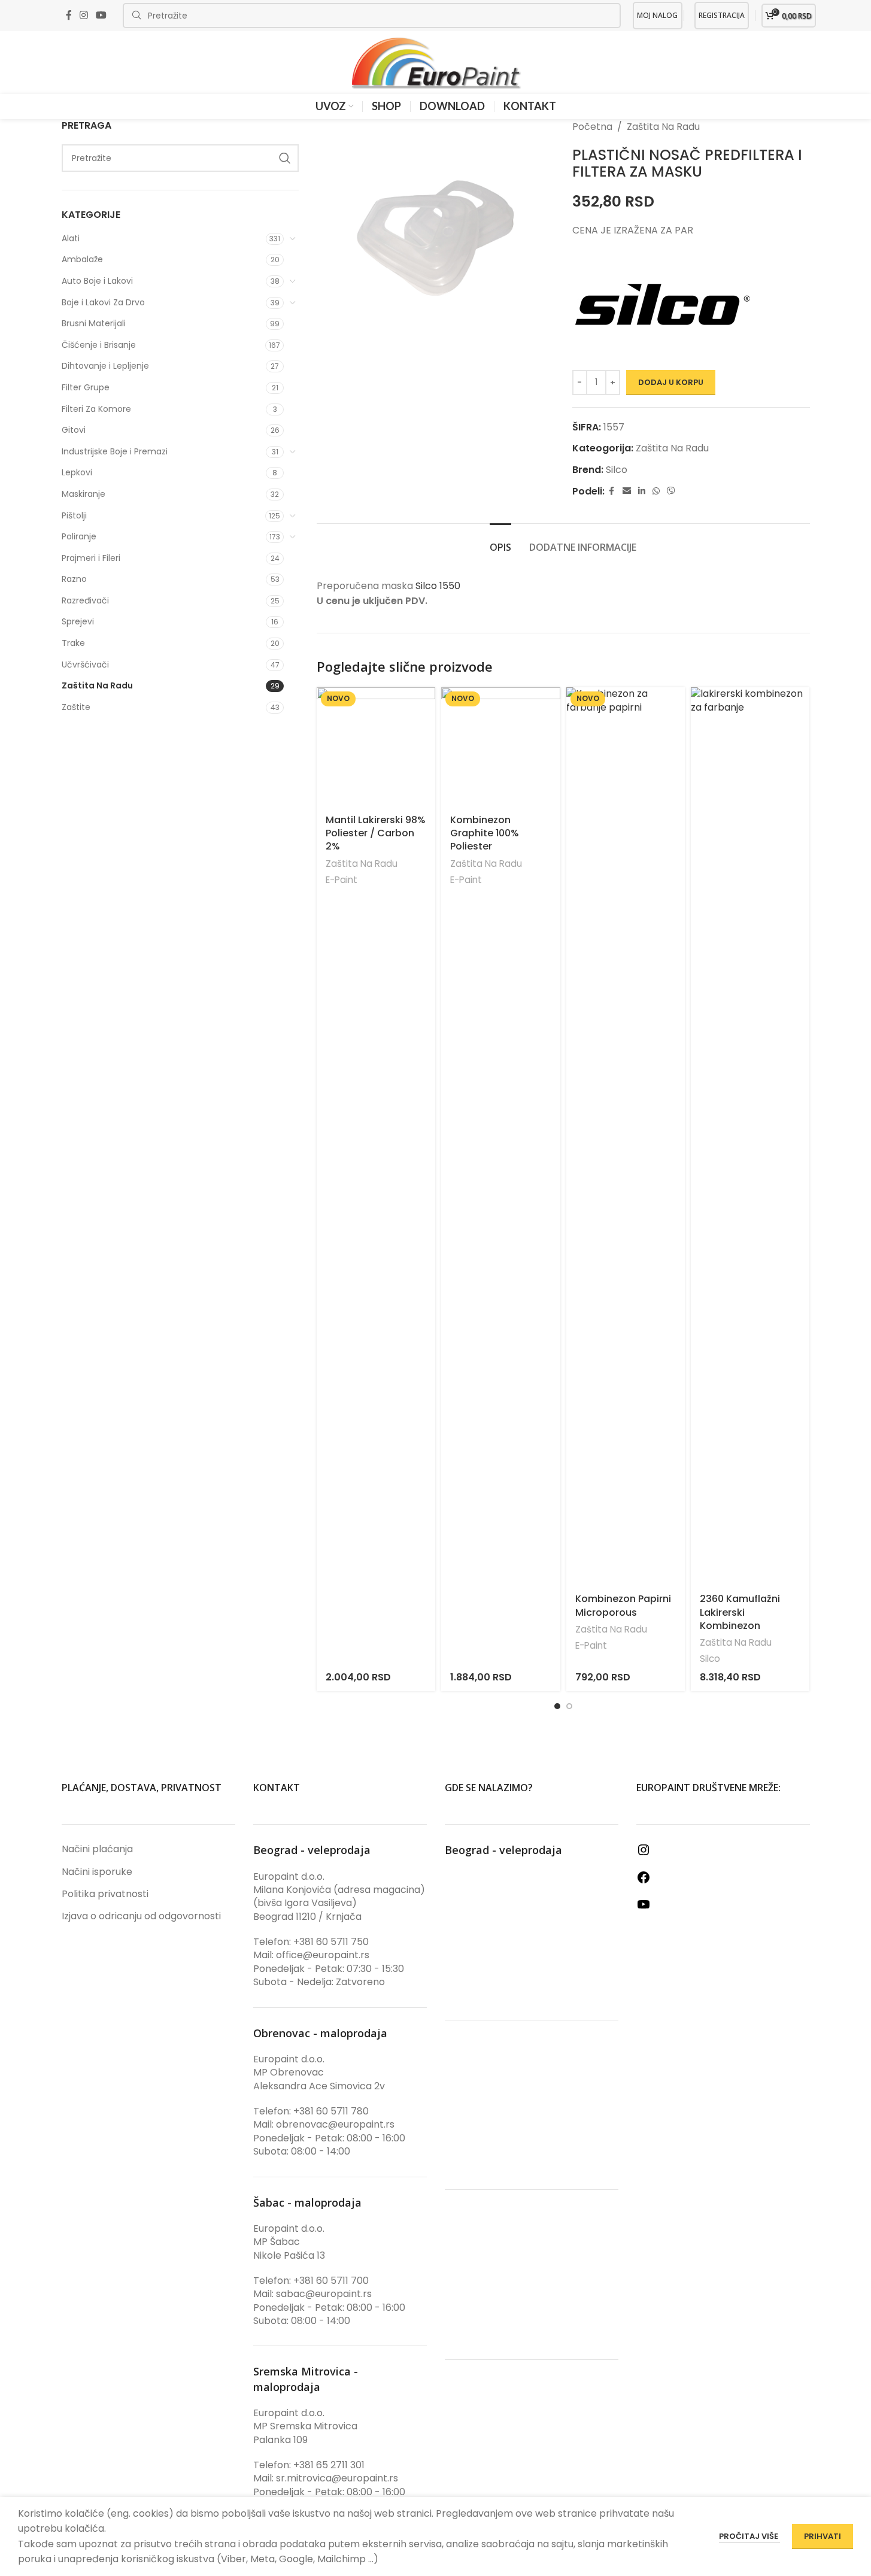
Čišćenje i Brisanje (99, 345)
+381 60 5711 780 (331, 2111)
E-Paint (342, 880)
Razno (74, 579)
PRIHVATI (823, 2536)
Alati (71, 238)
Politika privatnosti (105, 1894)
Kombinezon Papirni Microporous (623, 1605)
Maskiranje (84, 494)
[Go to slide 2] (569, 1706)
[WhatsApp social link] (656, 491)
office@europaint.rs (323, 1955)
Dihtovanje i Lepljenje (105, 366)
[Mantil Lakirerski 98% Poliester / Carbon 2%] (376, 747)
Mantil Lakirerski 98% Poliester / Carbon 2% (376, 833)
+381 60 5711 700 (331, 2281)
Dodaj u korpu (671, 382)
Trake (73, 643)
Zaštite (76, 707)
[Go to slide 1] (557, 1706)
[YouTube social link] (101, 15)
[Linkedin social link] (642, 491)
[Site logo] (436, 62)
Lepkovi (77, 472)
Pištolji (74, 515)
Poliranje (79, 536)
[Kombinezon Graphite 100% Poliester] (500, 747)
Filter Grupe (86, 387)
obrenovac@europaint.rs (335, 2124)
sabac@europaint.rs (324, 2294)
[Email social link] (627, 491)
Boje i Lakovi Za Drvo (103, 302)
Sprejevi (78, 621)
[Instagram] (644, 1854)
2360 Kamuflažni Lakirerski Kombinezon (740, 1612)
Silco (617, 470)
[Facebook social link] (69, 15)
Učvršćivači (85, 665)
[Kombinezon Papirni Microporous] (626, 1136)
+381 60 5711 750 (331, 1942)
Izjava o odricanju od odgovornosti (141, 1916)
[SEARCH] (285, 158)
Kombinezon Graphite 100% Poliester (485, 833)
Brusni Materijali (94, 323)
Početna (592, 127)
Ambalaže (82, 259)
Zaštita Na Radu (97, 685)
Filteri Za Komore (96, 409)
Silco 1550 (438, 586)
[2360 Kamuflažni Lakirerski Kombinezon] (750, 1136)
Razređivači (85, 600)
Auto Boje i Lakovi (97, 281)
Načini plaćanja (97, 1849)
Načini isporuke (97, 1872)
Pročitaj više (749, 2536)
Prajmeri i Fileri (91, 558)
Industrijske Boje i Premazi (115, 451)
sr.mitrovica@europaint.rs (337, 2478)
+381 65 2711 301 (329, 2465)
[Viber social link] (671, 491)
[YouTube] (644, 1908)
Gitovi (74, 430)
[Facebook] (644, 1881)
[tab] (500, 541)
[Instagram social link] (84, 15)
